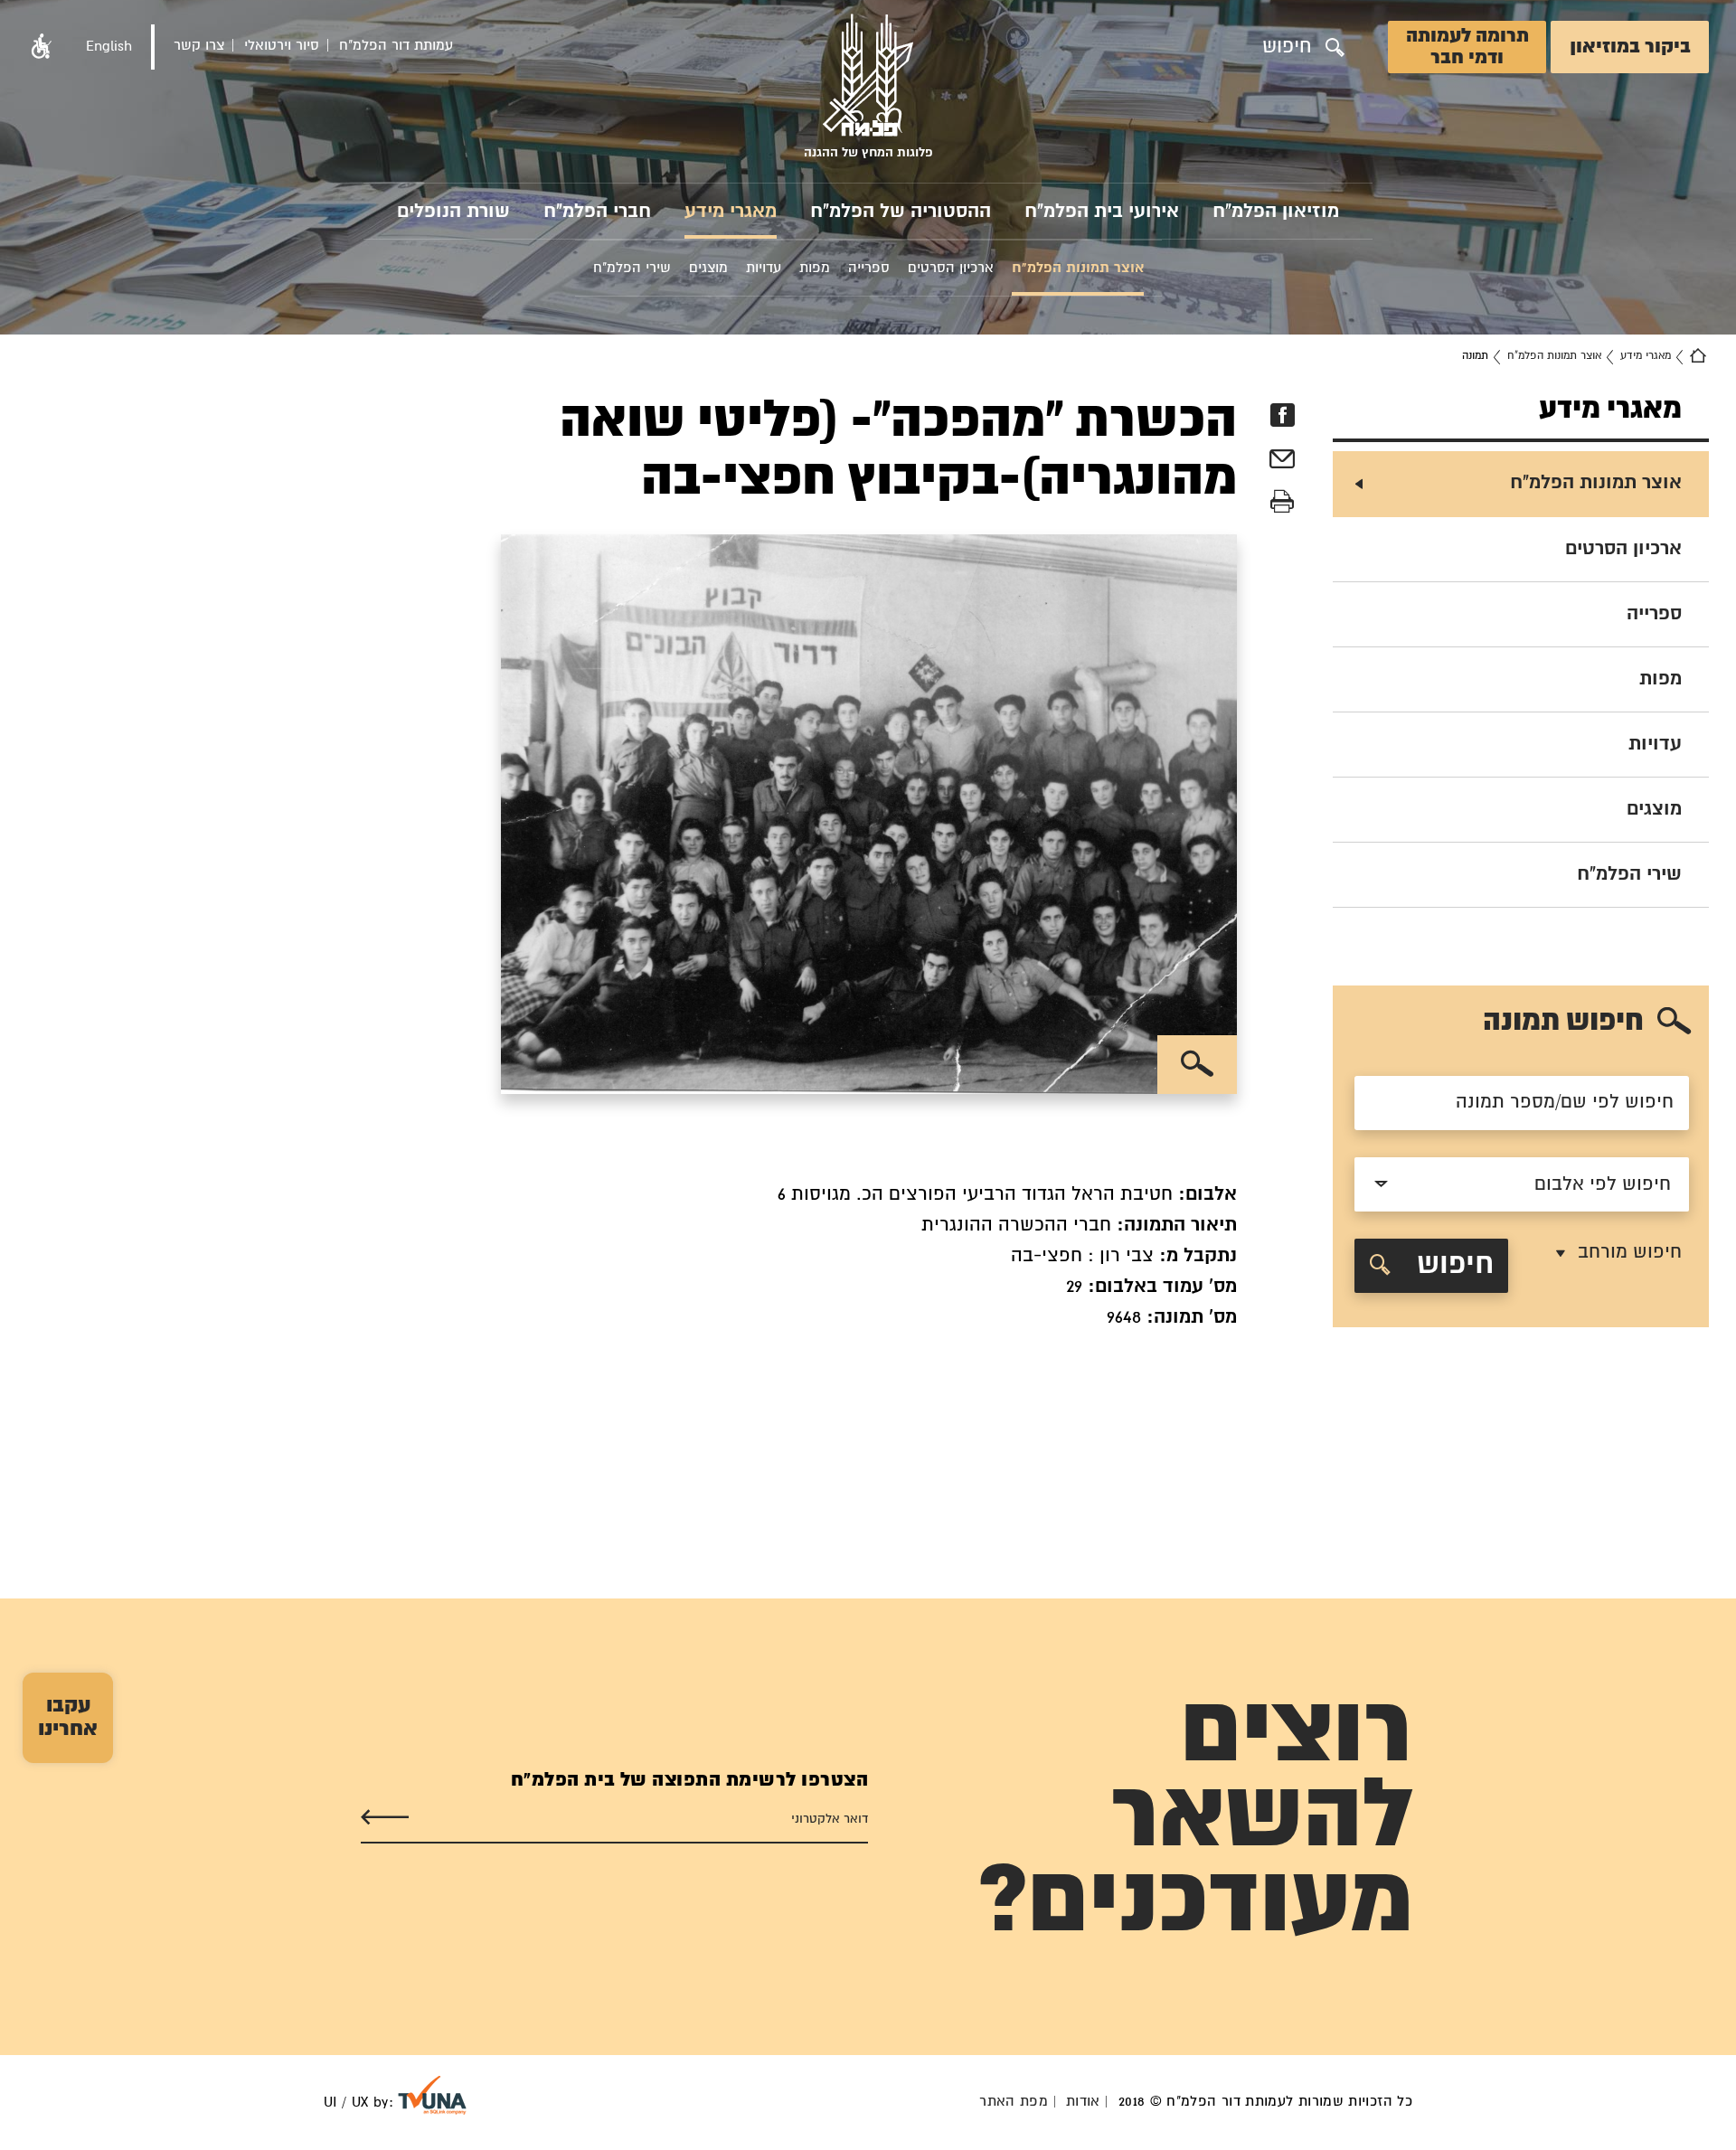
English (109, 47)
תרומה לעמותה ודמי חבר (1467, 47)
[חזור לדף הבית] (1698, 356)
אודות (1083, 2102)
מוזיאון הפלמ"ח (1276, 212)
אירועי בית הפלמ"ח (1102, 212)
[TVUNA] (432, 2095)
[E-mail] (1282, 462)
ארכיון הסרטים (1623, 549)
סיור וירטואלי (282, 46)
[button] (42, 47)
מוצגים (1654, 809)
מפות (1661, 679)
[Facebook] (1282, 415)
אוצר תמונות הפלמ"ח (1554, 356)
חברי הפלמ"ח (597, 212)
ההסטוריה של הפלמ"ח (901, 212)
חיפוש (1451, 1265)
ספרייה (1654, 614)
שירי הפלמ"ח (1629, 874)
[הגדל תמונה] (1197, 1065)
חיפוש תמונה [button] (1563, 1022)
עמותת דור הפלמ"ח (396, 46)
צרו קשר (199, 46)
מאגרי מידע (731, 212)
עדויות (1655, 744)
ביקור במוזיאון (1630, 47)
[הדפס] (1282, 502)
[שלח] (385, 1818)
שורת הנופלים (453, 212)
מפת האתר (1014, 2102)
